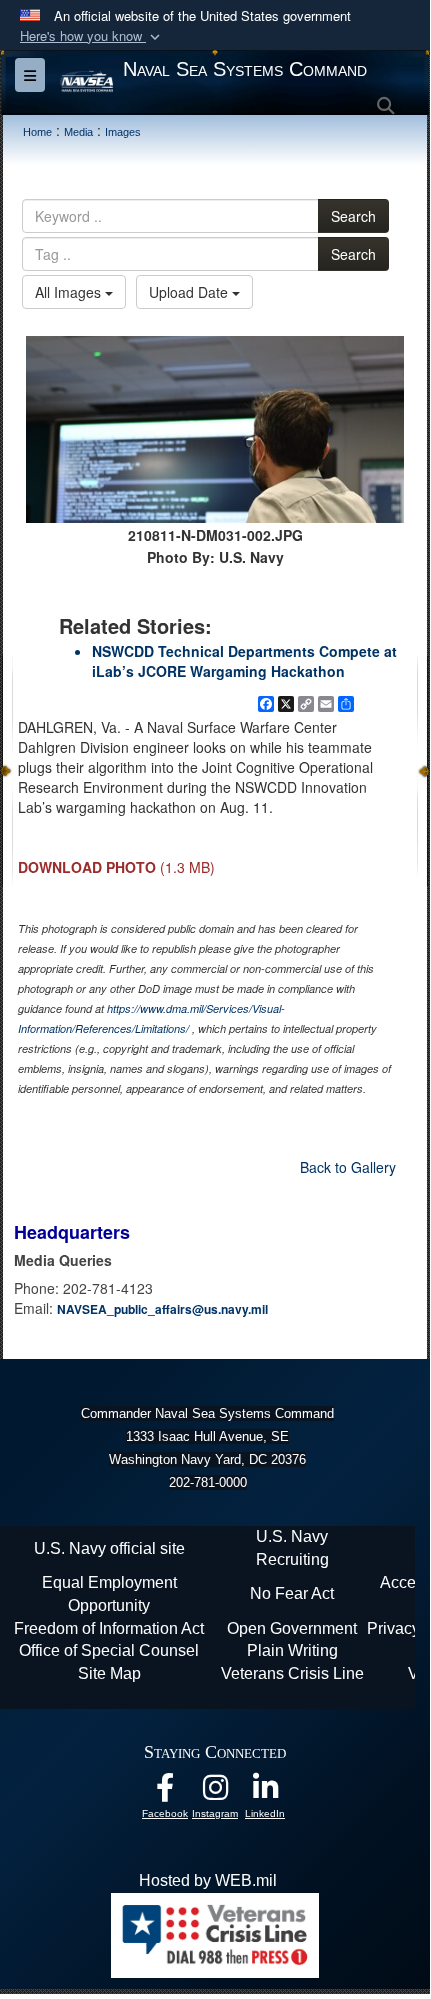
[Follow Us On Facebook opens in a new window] (165, 1792)
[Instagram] (215, 1792)
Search (353, 216)
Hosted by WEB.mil (208, 1880)
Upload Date (190, 292)
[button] (92, 36)
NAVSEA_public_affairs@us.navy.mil (162, 1309)
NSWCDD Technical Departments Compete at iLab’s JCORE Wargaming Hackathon (244, 661)
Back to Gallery (348, 1167)
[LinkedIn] (265, 1792)
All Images (70, 292)
